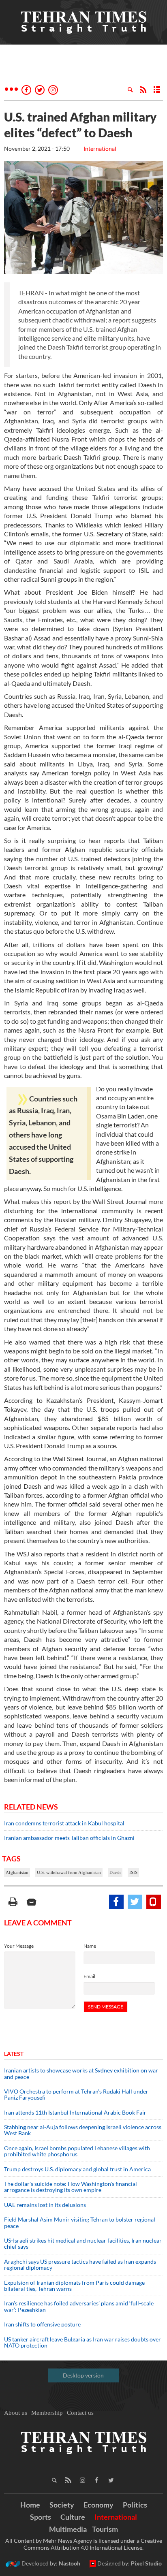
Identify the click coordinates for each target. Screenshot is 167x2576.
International (100, 148)
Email (89, 1976)
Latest (14, 2054)
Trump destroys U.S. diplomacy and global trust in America (77, 2169)
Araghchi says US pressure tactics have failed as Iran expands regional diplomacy (80, 2264)
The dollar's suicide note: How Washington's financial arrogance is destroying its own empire (71, 2187)
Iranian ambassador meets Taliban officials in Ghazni (69, 1838)
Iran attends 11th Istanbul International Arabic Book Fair (75, 2112)
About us (16, 2413)
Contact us (80, 2413)
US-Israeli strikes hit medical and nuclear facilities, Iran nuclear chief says (83, 2243)
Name (90, 1946)
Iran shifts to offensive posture (42, 2324)
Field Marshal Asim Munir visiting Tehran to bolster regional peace (80, 2222)
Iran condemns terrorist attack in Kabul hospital (64, 1823)
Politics (135, 2505)
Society (62, 2505)
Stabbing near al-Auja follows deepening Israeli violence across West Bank (83, 2130)
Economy (98, 2505)
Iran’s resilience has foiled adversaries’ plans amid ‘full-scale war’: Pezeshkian (79, 2306)
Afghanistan (17, 1872)
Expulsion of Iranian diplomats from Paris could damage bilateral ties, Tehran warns (74, 2286)
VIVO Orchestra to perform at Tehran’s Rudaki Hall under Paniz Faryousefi (76, 2094)
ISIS (133, 1872)
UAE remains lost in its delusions (45, 2205)
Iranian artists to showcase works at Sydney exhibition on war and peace (81, 2073)
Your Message (19, 1946)
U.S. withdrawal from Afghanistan (69, 1872)
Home (30, 2505)
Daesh (115, 1872)
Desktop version (83, 2375)
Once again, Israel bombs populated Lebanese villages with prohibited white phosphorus (77, 2151)
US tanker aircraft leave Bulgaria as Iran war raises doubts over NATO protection (82, 2342)
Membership (47, 2413)
